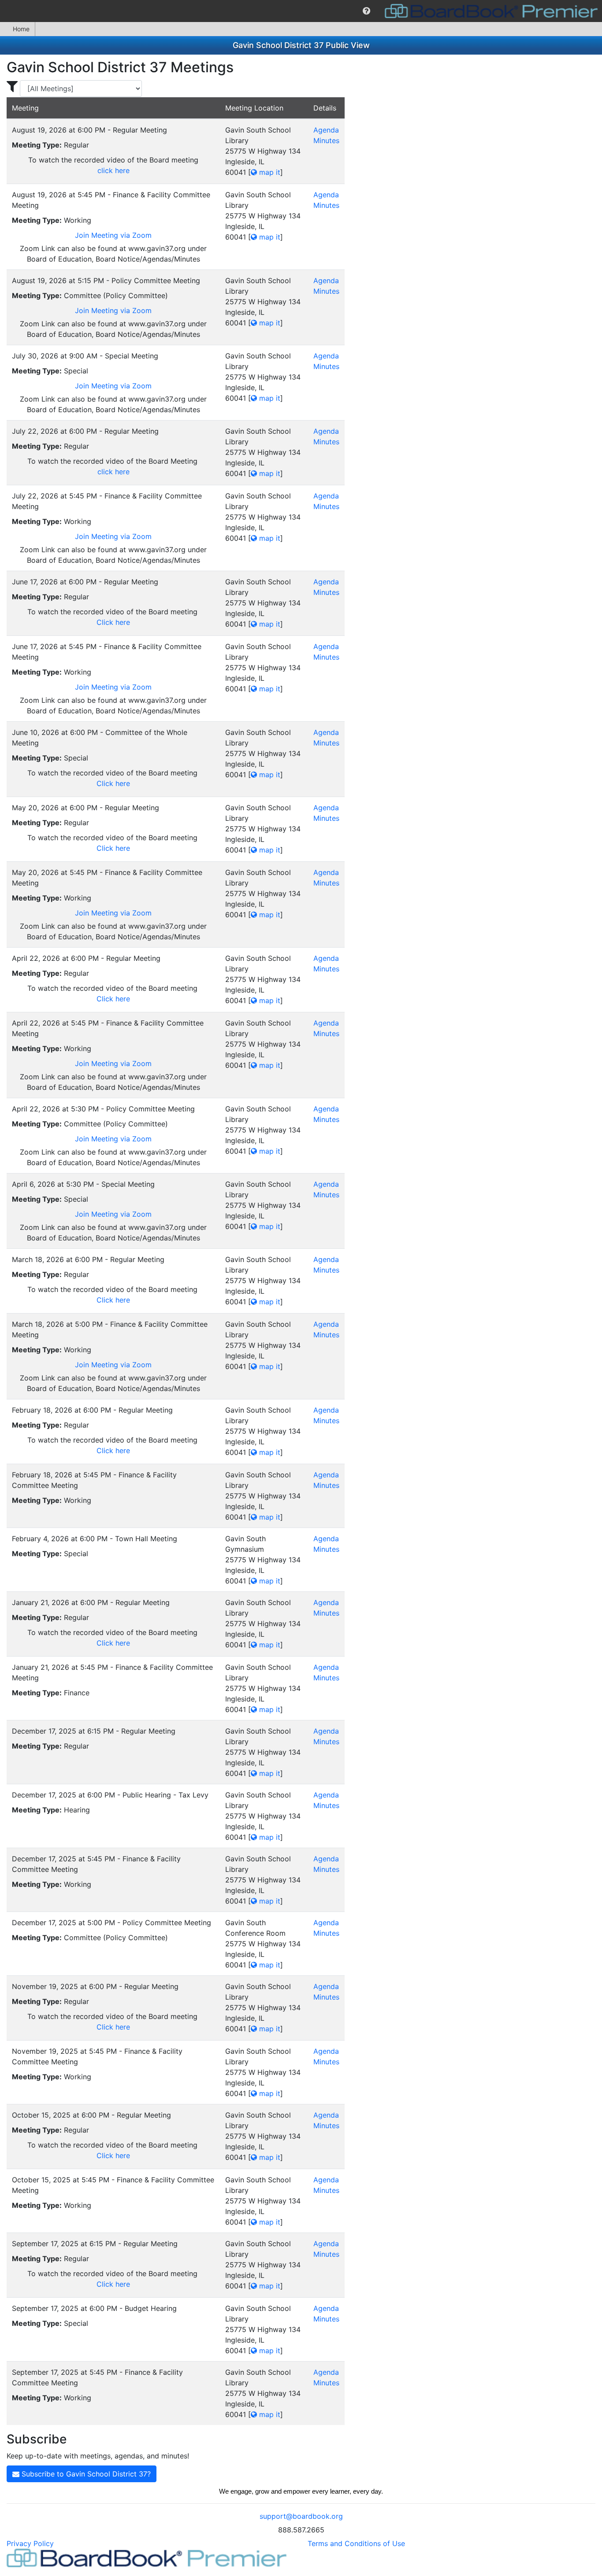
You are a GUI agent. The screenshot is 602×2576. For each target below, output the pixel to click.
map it (269, 172)
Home (21, 29)
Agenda (326, 130)
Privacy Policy (30, 2543)
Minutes (326, 140)
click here (113, 170)
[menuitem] (366, 11)
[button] (366, 11)
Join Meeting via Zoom (113, 235)
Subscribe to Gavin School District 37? (85, 2474)
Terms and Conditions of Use (356, 2543)
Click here (113, 622)
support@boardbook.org (301, 2516)
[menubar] (301, 11)
